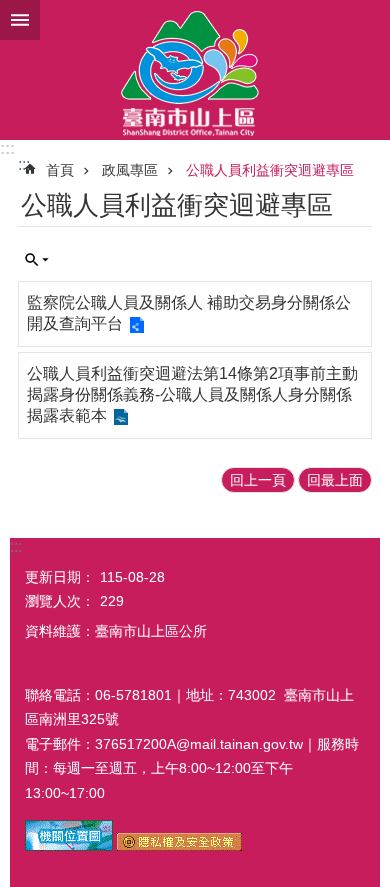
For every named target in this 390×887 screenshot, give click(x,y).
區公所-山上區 (195, 70)
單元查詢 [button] (37, 260)
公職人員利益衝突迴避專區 (270, 170)
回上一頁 (258, 480)
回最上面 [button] (335, 480)
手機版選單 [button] (20, 20)
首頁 (60, 170)
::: (7, 148)
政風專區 (130, 170)
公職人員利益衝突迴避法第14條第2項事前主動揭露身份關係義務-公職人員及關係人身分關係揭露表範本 (192, 394)
